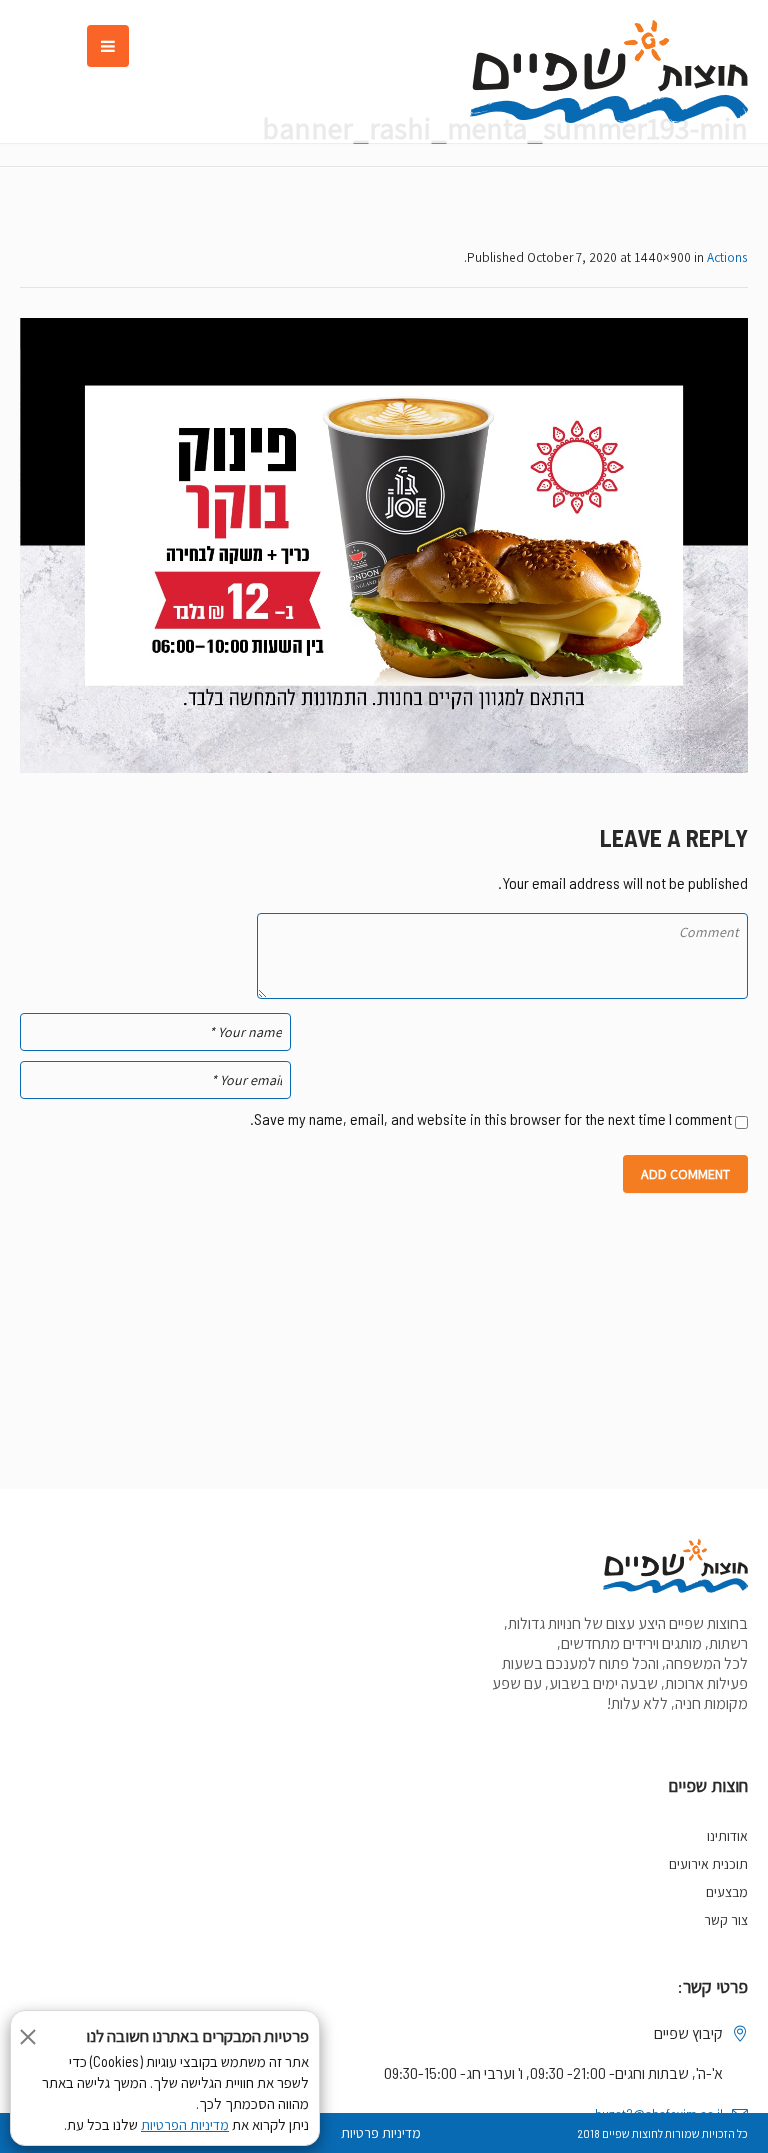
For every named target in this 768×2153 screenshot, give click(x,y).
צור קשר (726, 1920)
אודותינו (727, 1836)
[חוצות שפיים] (609, 71)
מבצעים (727, 1892)
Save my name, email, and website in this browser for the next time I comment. (491, 1118)
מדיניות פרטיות (381, 2133)
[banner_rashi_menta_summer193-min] (384, 545)
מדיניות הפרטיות (185, 2125)
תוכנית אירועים (708, 1864)
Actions (727, 257)
